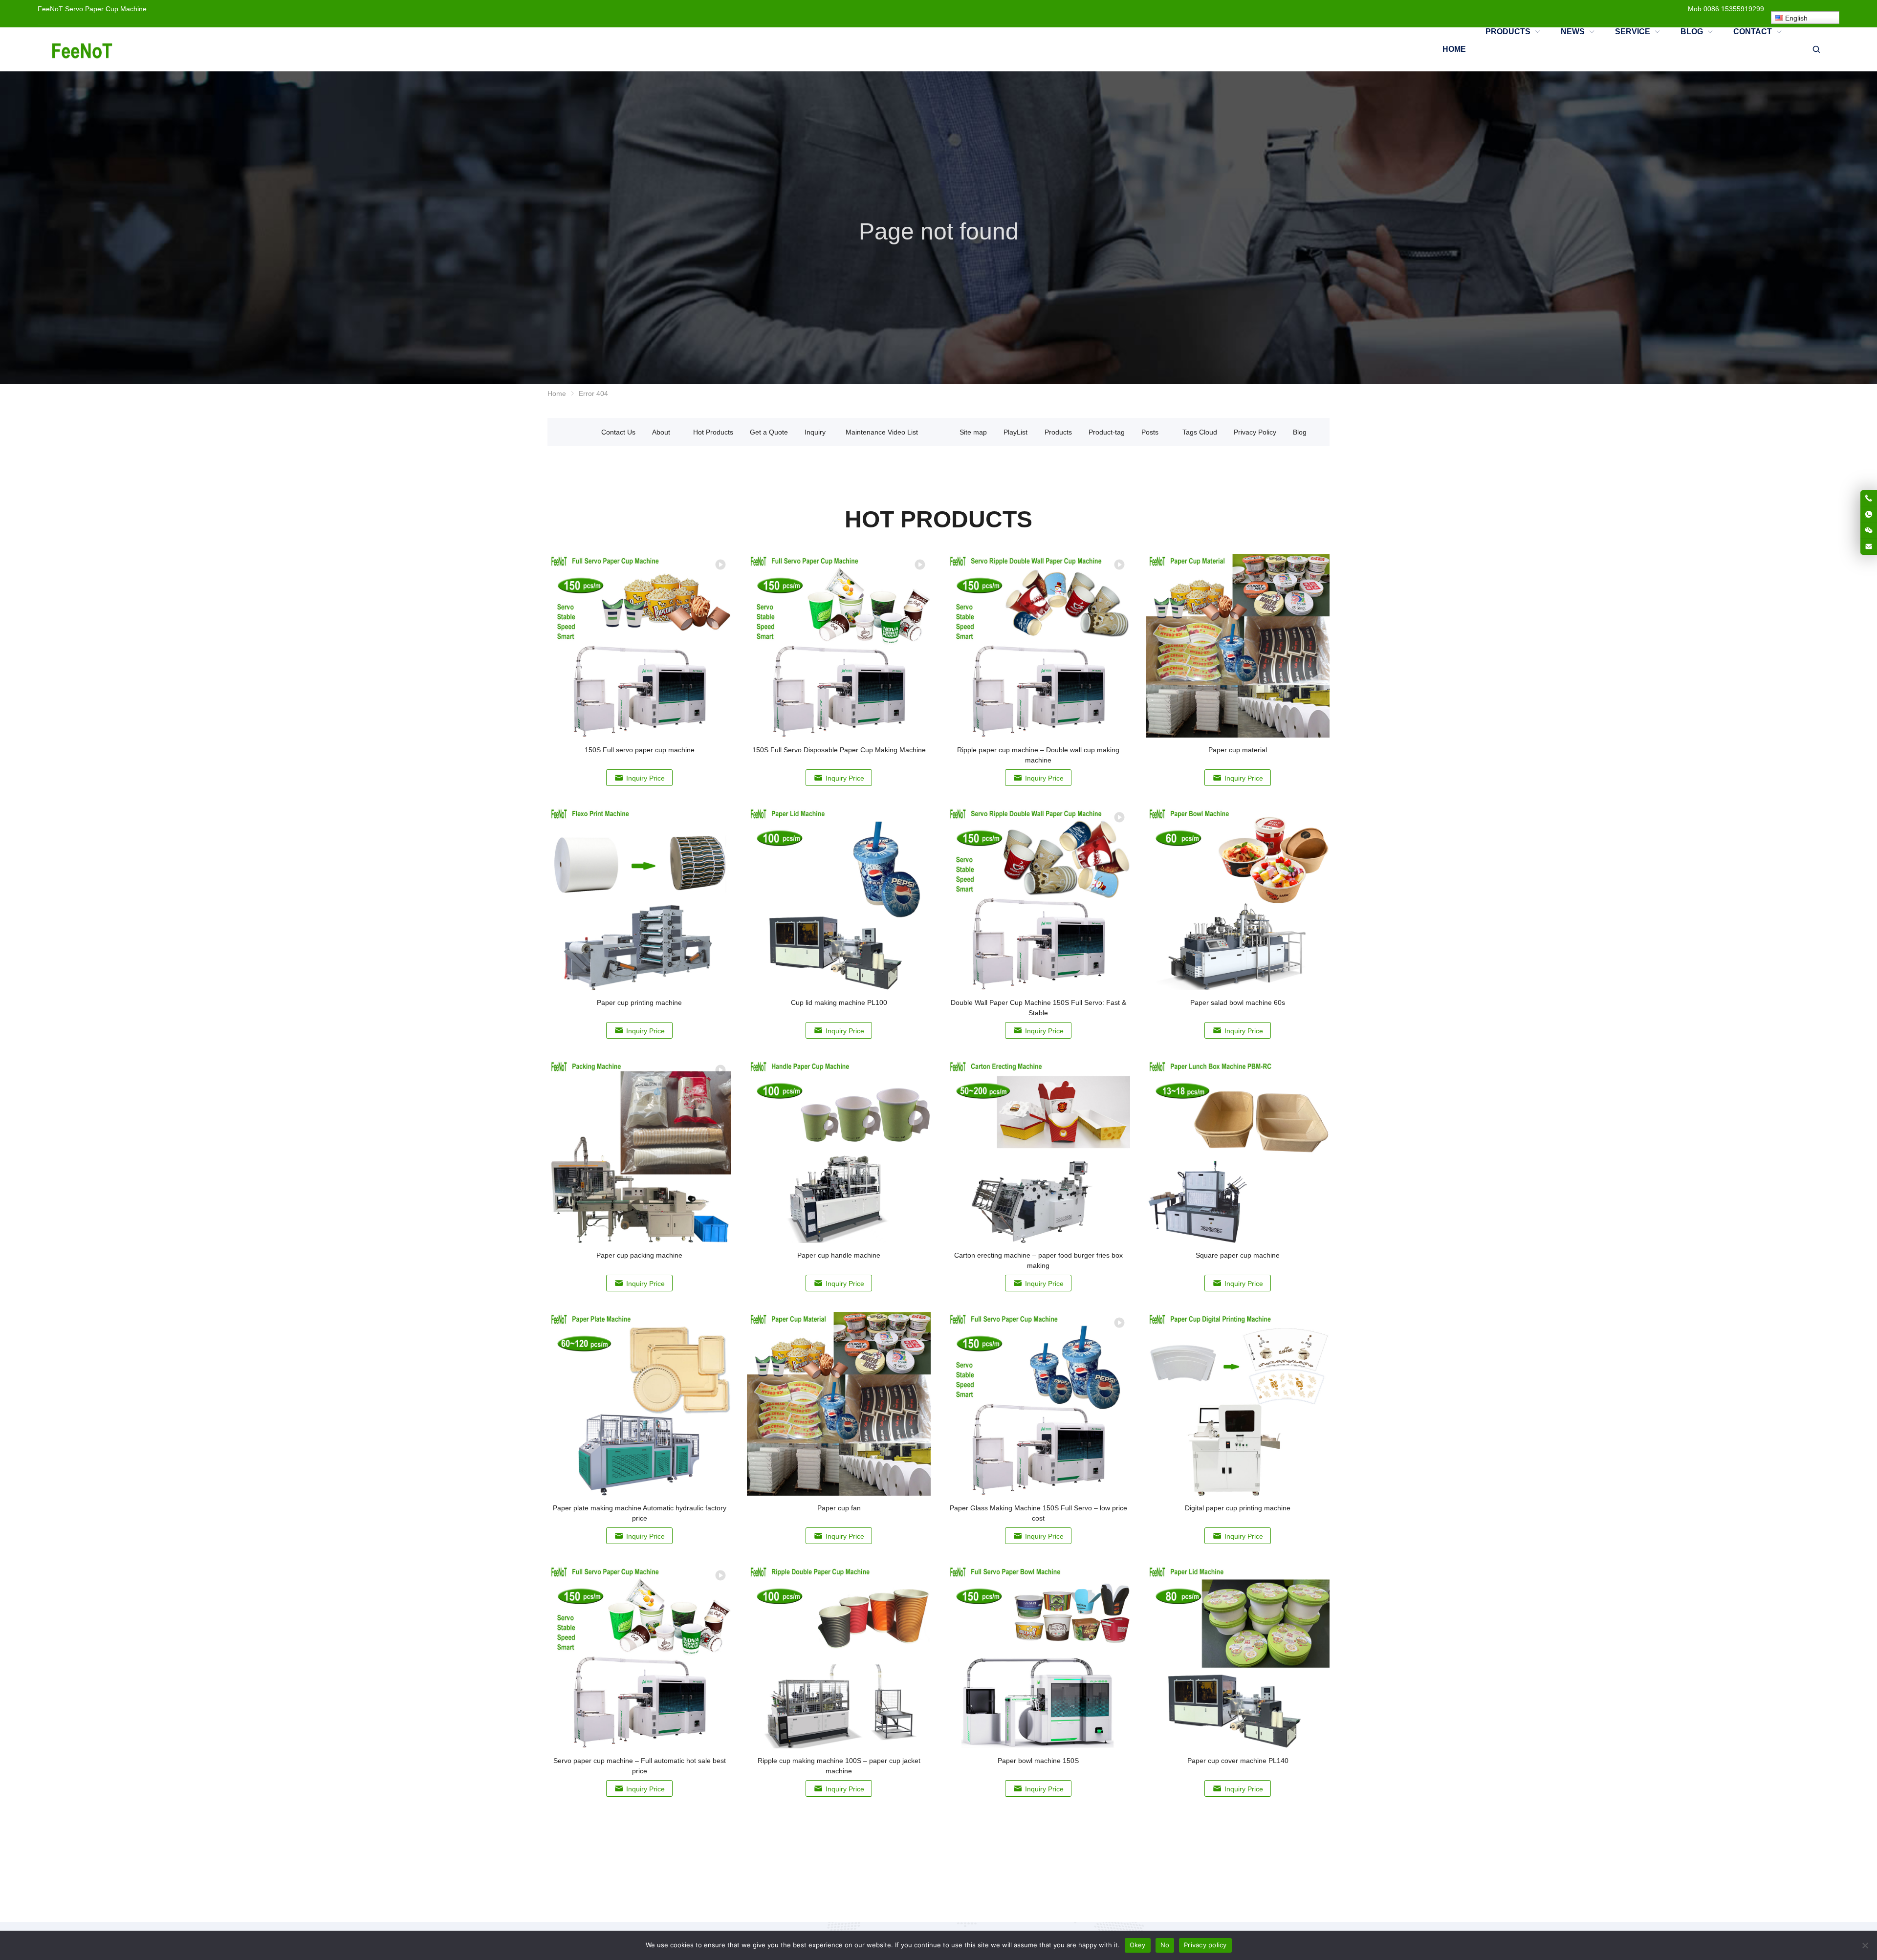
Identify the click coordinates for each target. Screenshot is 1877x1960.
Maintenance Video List (882, 432)
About (661, 432)
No (1165, 1945)
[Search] (1816, 49)
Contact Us (618, 432)
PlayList (1015, 432)
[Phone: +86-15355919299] (1869, 498)
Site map (973, 432)
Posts (1150, 432)
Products (1058, 432)
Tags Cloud (1200, 432)
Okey (1138, 1945)
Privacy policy (1205, 1945)
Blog (1300, 432)
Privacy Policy (1255, 432)
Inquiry (815, 432)
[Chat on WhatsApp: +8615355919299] (1869, 514)
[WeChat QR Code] (1869, 530)
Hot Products (713, 432)
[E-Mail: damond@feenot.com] (1869, 546)
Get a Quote (769, 432)
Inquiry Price (645, 778)
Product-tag (1107, 432)
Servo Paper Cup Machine (106, 9)
